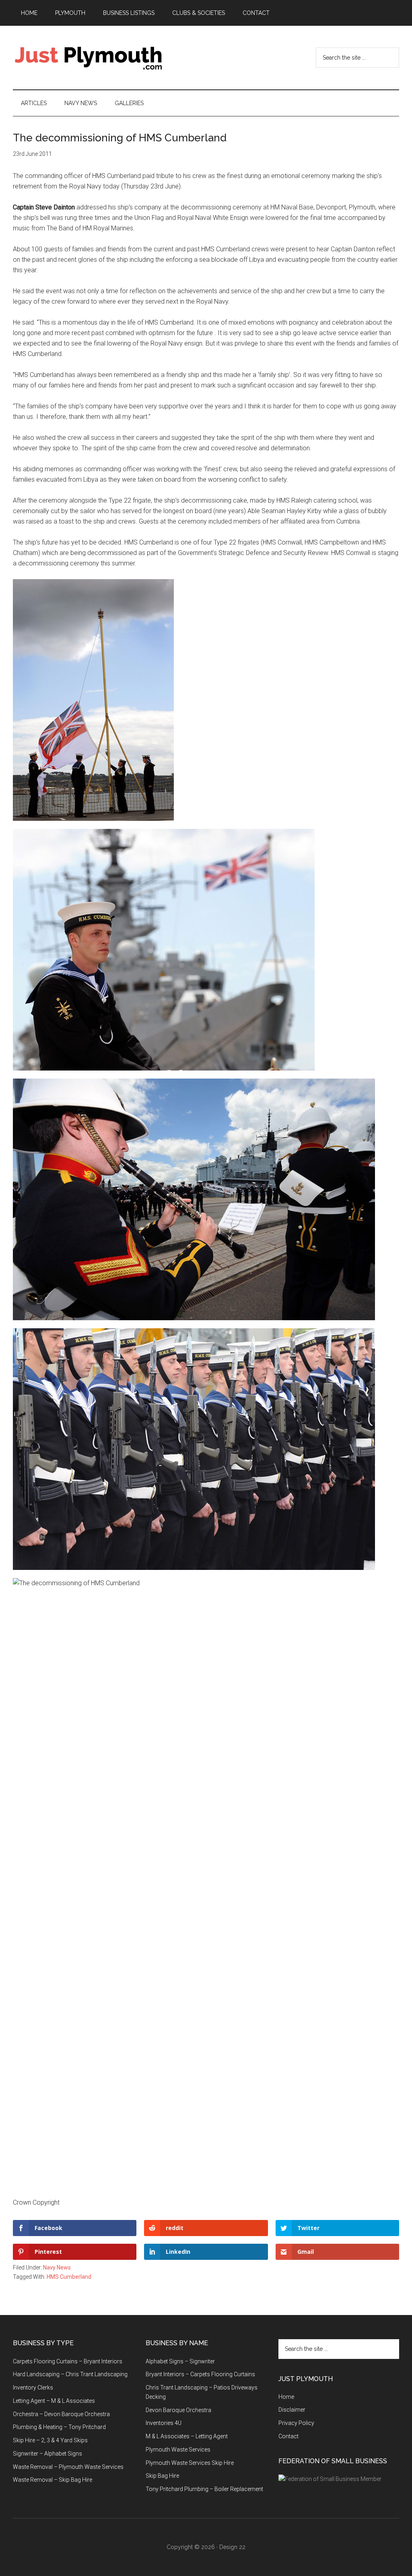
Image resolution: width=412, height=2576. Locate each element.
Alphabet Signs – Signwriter (180, 2361)
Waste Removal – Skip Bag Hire (53, 2480)
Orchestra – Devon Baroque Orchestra (61, 2414)
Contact (288, 2436)
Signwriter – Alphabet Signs (47, 2454)
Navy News (57, 2267)
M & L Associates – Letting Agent (187, 2436)
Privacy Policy (296, 2423)
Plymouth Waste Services (178, 2450)
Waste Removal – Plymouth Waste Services (68, 2467)
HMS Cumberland (69, 2277)
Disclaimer (292, 2410)
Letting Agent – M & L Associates (54, 2401)
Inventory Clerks (33, 2388)
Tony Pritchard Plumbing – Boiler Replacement (204, 2489)
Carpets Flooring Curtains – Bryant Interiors (68, 2361)
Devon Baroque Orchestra (178, 2410)
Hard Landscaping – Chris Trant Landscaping (70, 2374)
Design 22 (232, 2547)
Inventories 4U (164, 2423)
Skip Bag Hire (162, 2476)
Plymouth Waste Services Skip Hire (190, 2463)
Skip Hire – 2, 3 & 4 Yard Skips (50, 2440)
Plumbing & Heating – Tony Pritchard (59, 2427)
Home (286, 2397)
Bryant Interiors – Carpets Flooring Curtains (200, 2374)
